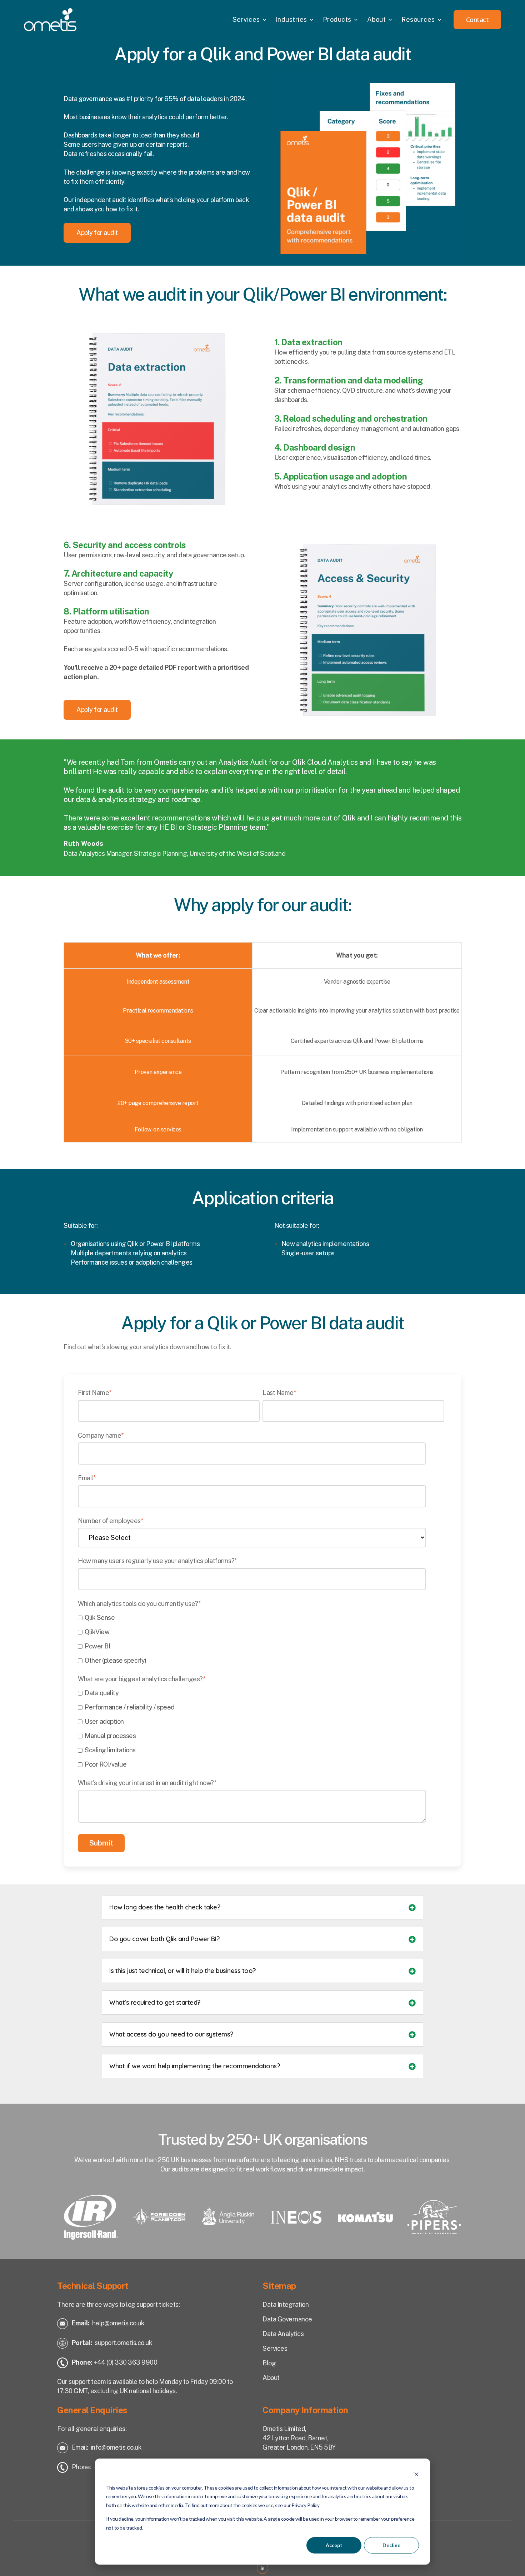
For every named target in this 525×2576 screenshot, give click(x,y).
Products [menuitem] (337, 19)
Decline (391, 2545)
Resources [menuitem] (418, 19)
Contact (477, 20)
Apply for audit (97, 233)
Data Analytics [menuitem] (283, 2334)
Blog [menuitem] (269, 2363)
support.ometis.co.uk (123, 2343)
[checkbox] (261, 1639)
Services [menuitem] (246, 19)
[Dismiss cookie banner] (416, 2474)
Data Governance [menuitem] (287, 2319)
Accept (334, 2545)
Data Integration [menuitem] (286, 2304)
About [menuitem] (377, 19)
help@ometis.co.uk (118, 2323)
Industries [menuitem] (291, 19)
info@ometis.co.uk (116, 2447)
